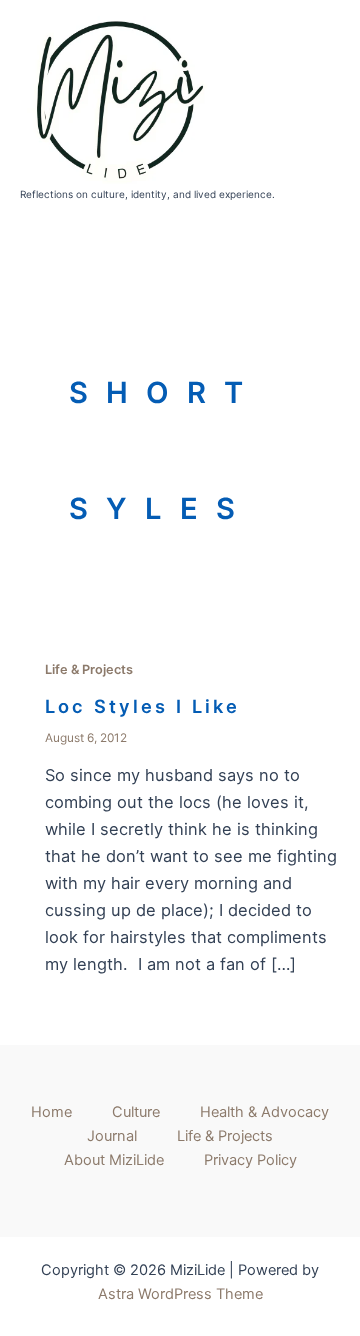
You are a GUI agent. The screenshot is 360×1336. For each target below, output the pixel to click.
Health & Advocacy (264, 1112)
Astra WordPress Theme (180, 1294)
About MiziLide (114, 1160)
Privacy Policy (250, 1160)
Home (51, 1112)
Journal (112, 1136)
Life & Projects (89, 669)
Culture (136, 1112)
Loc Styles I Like (142, 706)
